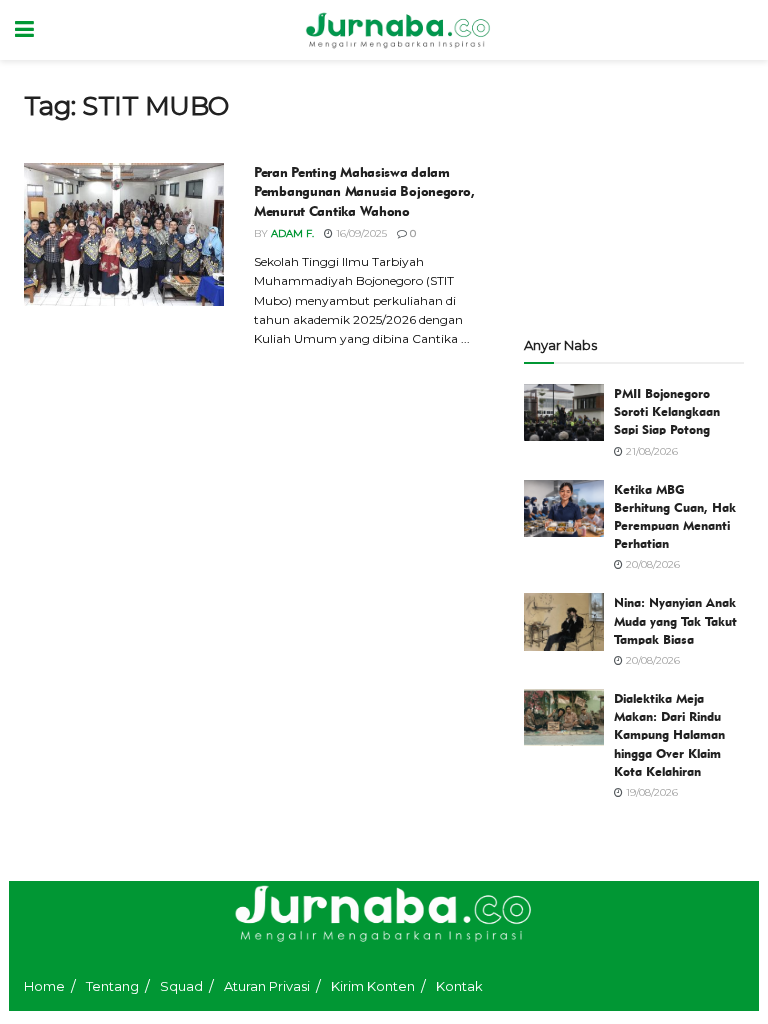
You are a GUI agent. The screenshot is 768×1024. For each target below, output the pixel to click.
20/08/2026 (651, 564)
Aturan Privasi (267, 986)
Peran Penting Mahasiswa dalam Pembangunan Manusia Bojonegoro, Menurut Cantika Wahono (364, 192)
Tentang (112, 986)
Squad (181, 986)
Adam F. (292, 233)
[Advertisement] (634, 190)
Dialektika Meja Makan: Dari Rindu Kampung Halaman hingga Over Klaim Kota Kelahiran (669, 734)
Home (44, 986)
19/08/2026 (650, 792)
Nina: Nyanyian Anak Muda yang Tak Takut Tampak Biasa (675, 620)
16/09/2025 (360, 233)
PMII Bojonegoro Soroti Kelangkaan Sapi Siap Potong (667, 411)
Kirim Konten (373, 986)
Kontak (459, 986)
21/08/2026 (650, 451)
